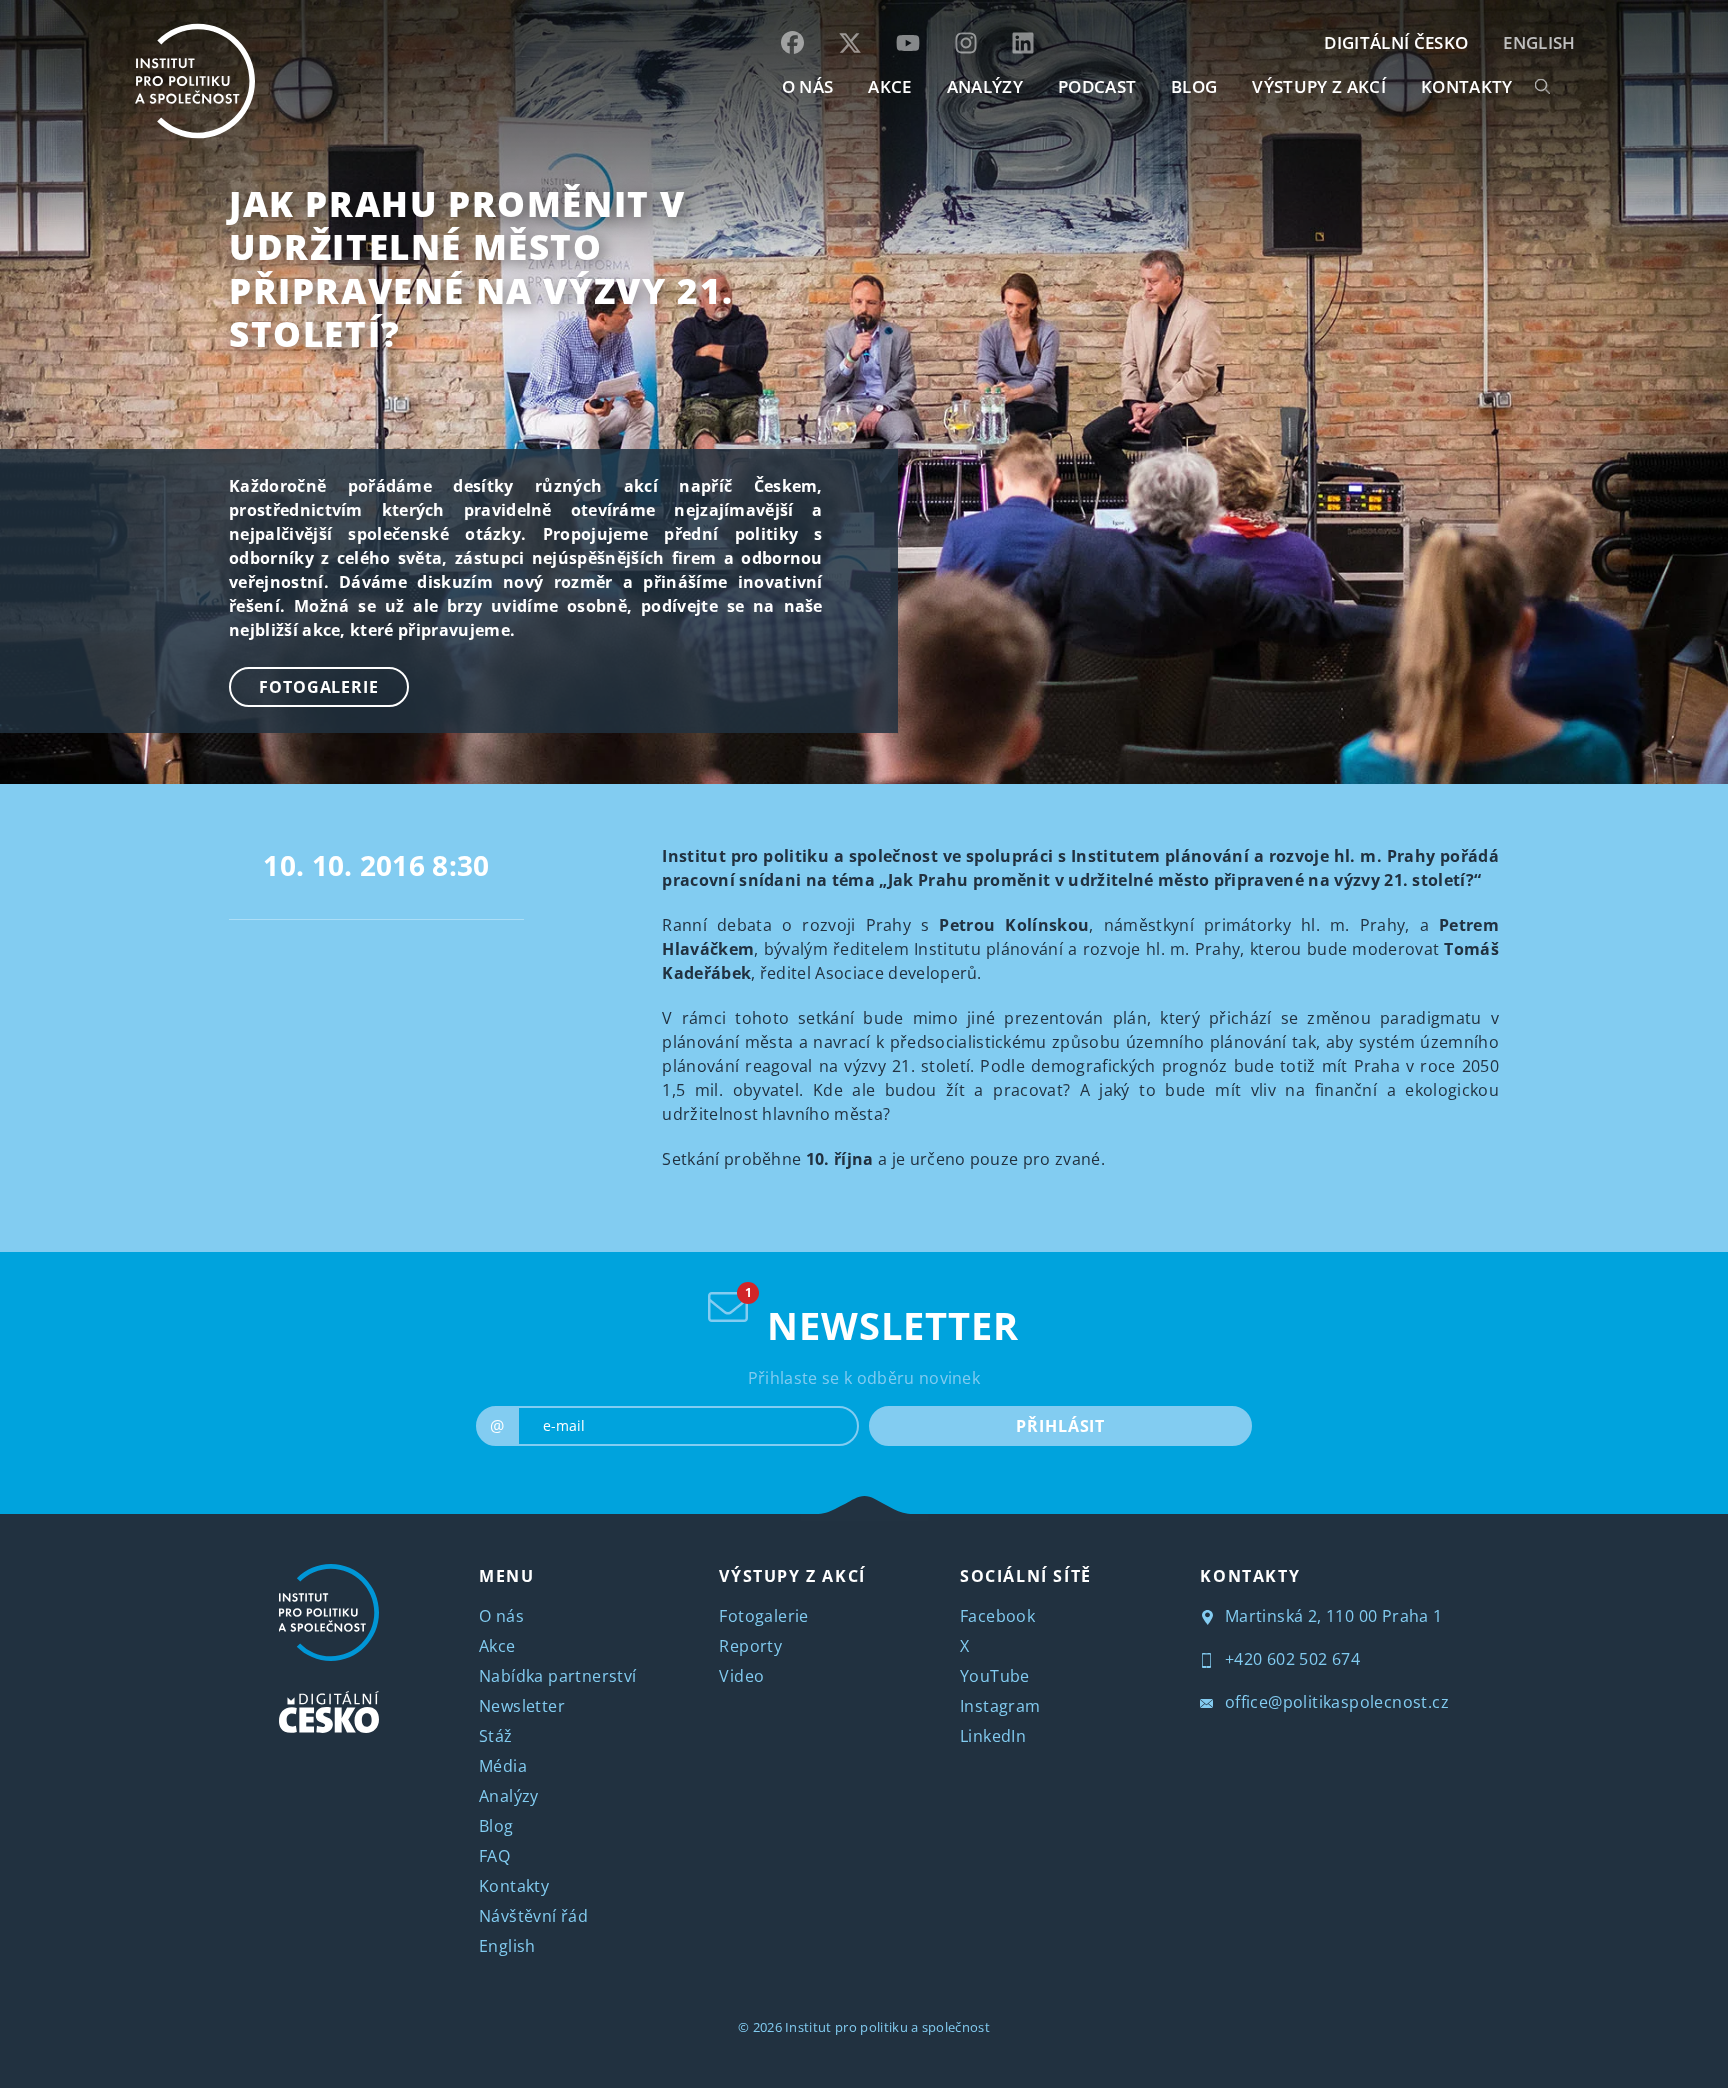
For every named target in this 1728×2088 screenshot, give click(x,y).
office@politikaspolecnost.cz (1334, 1702)
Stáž (496, 1736)
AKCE (889, 86)
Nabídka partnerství (558, 1676)
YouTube (995, 1676)
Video (741, 1676)
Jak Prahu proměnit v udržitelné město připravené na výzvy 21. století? (481, 268)
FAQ (494, 1856)
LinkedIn (993, 1736)
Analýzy (985, 86)
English (1539, 42)
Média (503, 1766)
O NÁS (808, 86)
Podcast (1097, 86)
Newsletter (522, 1706)
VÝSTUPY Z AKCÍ (792, 1576)
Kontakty (514, 1886)
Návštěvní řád (533, 1916)
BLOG (1194, 86)
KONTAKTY (1467, 86)
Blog (496, 1826)
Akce (497, 1646)
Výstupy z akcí (1318, 86)
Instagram (1000, 1706)
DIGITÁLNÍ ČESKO (1396, 42)
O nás (501, 1616)
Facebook (997, 1616)
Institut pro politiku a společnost (887, 2027)
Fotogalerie (319, 687)
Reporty (750, 1646)
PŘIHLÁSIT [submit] (1060, 1426)
